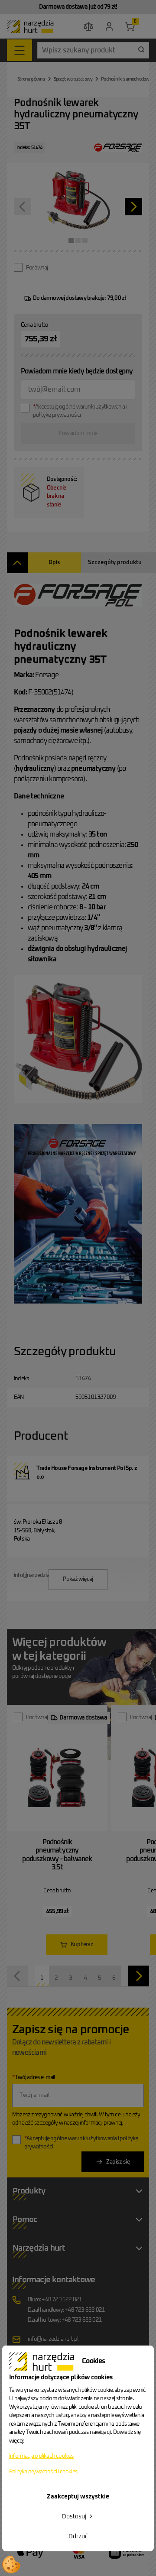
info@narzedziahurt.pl (53, 2339)
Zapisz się (118, 2162)
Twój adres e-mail (34, 2078)
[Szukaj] (141, 49)
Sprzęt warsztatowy (73, 79)
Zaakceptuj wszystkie (78, 2497)
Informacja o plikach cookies (42, 2456)
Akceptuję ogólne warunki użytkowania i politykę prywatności (80, 411)
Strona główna (31, 79)
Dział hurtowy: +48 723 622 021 (65, 2320)
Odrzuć (78, 2537)
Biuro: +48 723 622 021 (55, 2300)
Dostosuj (75, 2517)
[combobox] (93, 50)
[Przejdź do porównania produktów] (88, 26)
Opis (54, 563)
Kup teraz (82, 1945)
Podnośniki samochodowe (126, 79)
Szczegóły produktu (115, 563)
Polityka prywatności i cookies (43, 2472)
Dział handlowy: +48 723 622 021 (66, 2310)
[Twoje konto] (109, 26)
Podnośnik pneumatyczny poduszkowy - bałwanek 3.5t (57, 1855)
